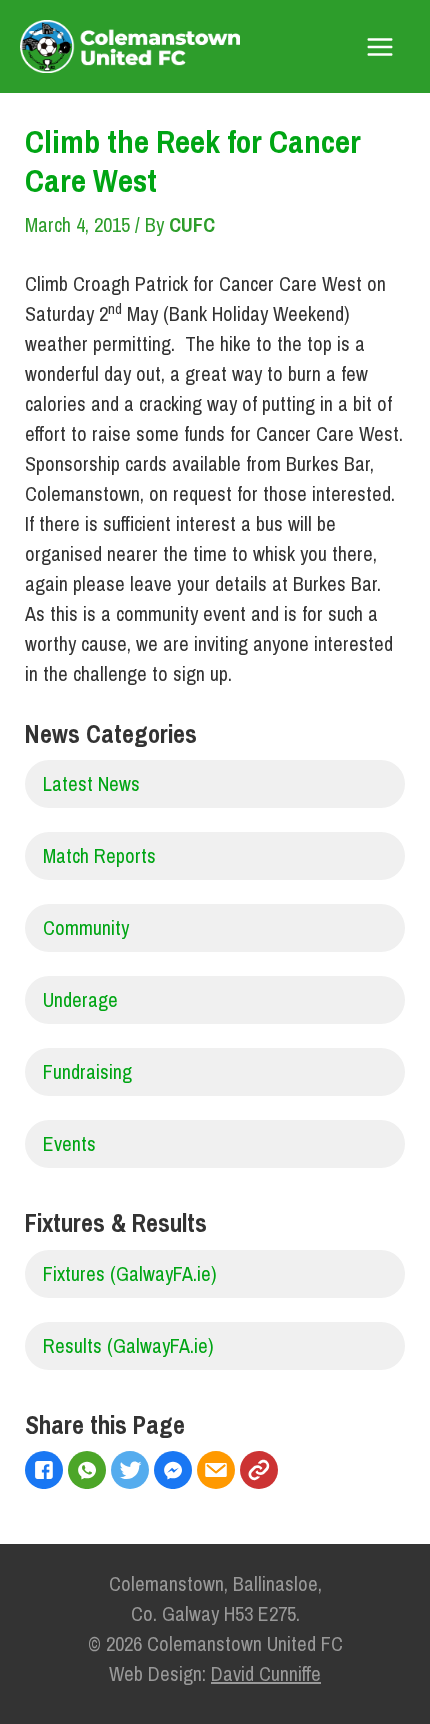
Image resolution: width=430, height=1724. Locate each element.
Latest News (91, 783)
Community (86, 927)
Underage (80, 999)
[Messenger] (175, 1472)
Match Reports (99, 855)
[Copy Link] (261, 1472)
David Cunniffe (266, 1673)
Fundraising (87, 1071)
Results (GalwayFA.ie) (128, 1345)
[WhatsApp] (89, 1472)
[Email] (218, 1472)
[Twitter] (132, 1472)
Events (69, 1143)
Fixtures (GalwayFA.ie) (130, 1273)
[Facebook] (46, 1472)
